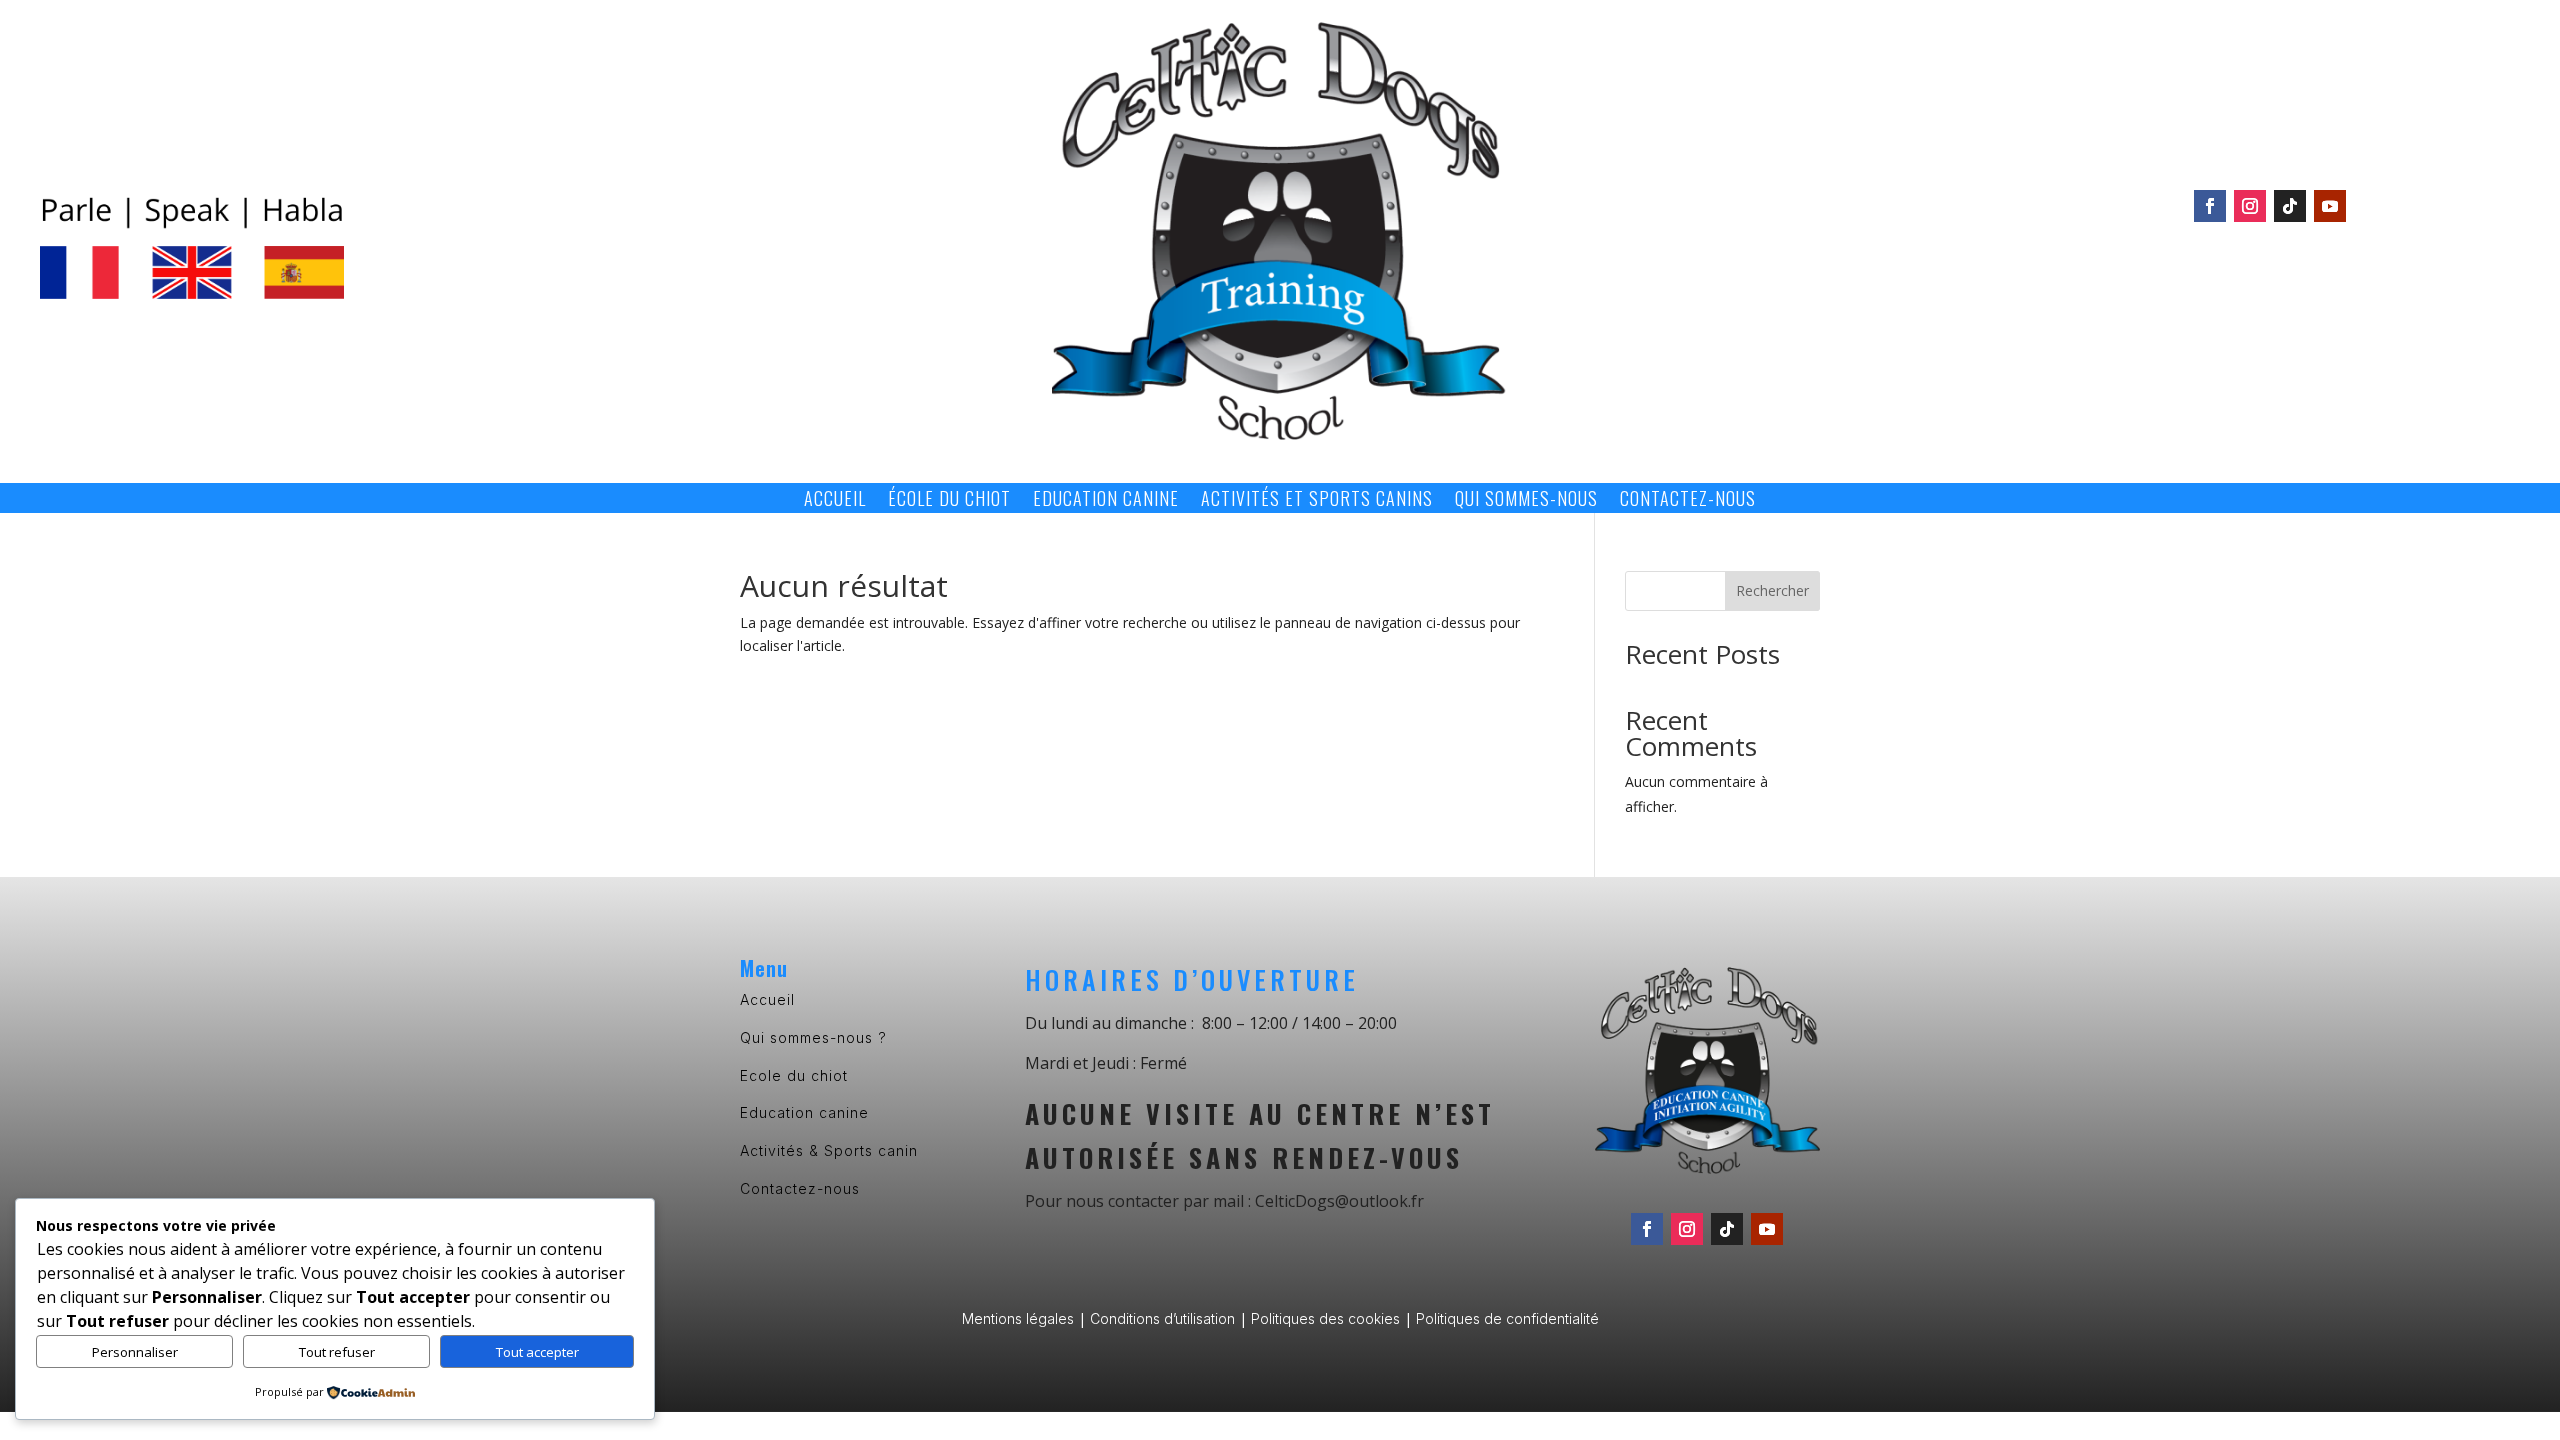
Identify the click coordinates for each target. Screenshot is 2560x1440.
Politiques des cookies (1325, 1318)
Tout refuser (337, 1352)
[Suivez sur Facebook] (2210, 206)
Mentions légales (1018, 1318)
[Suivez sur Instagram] (2250, 206)
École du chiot (949, 501)
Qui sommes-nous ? (813, 1037)
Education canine (1106, 501)
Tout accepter (537, 1352)
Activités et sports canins (1317, 501)
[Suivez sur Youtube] (2330, 206)
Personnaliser (135, 1352)
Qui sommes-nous (1526, 501)
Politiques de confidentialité (1507, 1318)
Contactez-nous (1688, 501)
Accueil (835, 501)
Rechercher (1772, 590)
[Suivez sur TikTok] (2290, 206)
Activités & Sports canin (829, 1150)
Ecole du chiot (794, 1075)
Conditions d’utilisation (1162, 1318)
